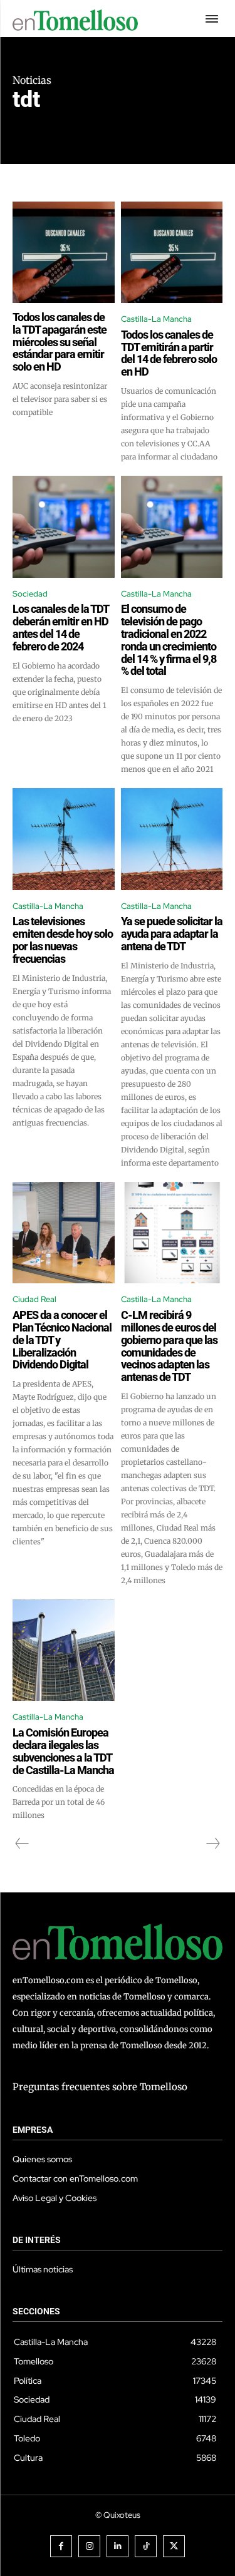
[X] (174, 2546)
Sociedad (30, 594)
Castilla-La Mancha (156, 319)
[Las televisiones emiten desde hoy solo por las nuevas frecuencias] (64, 839)
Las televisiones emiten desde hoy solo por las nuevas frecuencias (63, 940)
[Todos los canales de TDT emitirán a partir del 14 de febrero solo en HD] (172, 253)
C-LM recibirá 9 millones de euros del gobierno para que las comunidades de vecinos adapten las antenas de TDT (169, 1346)
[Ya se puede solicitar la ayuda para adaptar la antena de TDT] (172, 839)
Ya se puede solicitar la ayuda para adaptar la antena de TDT (172, 934)
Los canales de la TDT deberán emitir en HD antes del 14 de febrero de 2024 (61, 627)
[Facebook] (61, 2546)
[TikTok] (146, 2546)
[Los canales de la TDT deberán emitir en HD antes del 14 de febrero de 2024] (64, 527)
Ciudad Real (34, 1299)
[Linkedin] (118, 2546)
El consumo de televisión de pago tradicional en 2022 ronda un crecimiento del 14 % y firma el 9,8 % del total (169, 640)
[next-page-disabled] (212, 1844)
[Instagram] (89, 2546)
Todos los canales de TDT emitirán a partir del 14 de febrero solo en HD (169, 353)
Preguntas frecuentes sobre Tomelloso (100, 2087)
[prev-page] (22, 1844)
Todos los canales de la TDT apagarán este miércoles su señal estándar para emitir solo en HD (60, 342)
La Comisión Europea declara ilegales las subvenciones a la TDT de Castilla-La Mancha (63, 1751)
